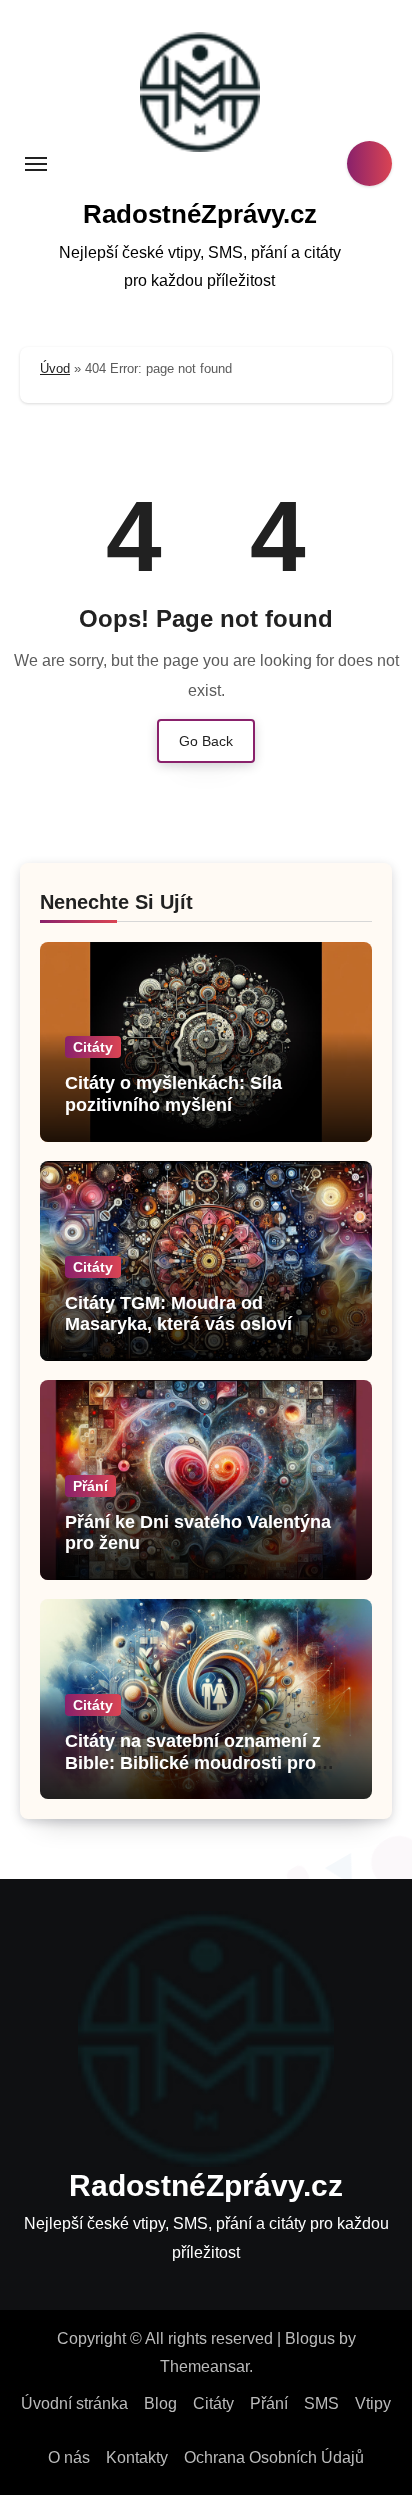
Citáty (93, 1047)
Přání (90, 1486)
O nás (69, 2457)
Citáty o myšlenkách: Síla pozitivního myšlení (173, 1094)
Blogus (310, 2338)
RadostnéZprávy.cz (200, 214)
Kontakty (137, 2457)
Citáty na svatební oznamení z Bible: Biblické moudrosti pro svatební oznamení (193, 1762)
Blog (160, 2403)
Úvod (55, 368)
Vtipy (373, 2403)
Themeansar (204, 2366)
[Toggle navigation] (36, 164)
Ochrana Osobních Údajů (274, 2457)
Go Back (206, 741)
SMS (321, 2403)
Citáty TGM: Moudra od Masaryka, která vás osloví (178, 1314)
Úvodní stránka (74, 2403)
